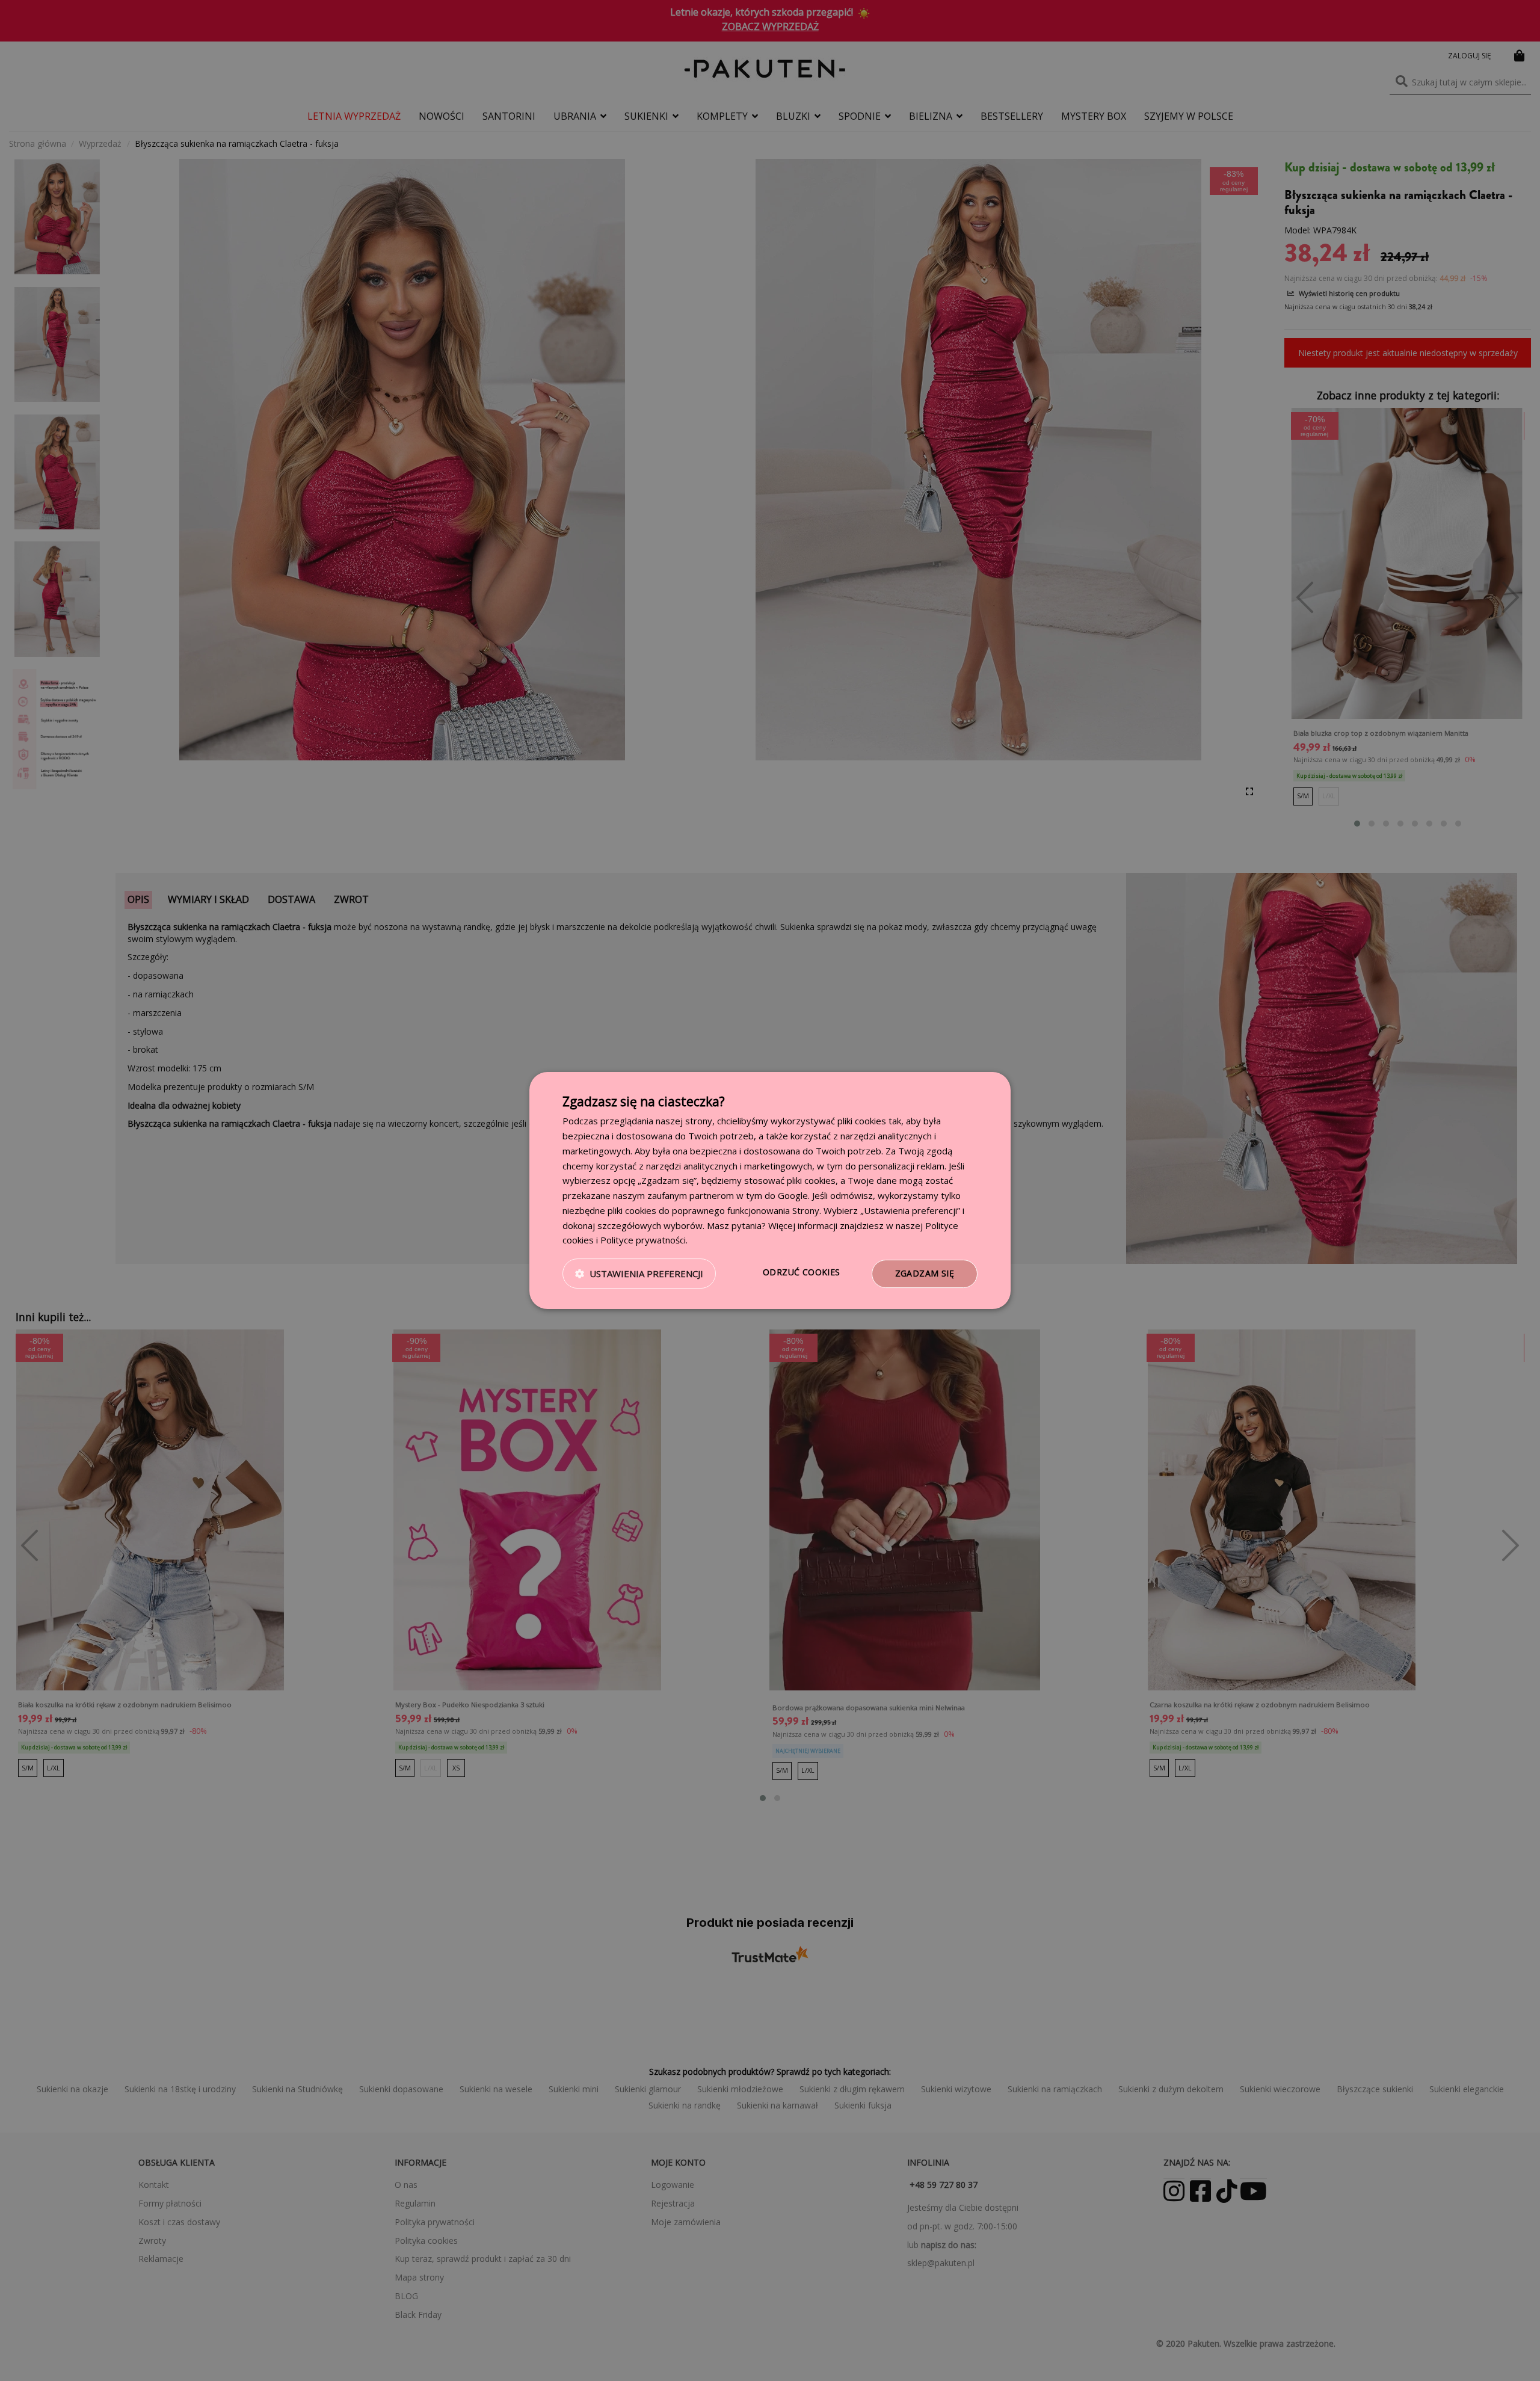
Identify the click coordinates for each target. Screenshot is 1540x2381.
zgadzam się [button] (925, 1273)
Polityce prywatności (643, 1240)
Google (793, 1195)
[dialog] (770, 1190)
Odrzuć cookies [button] (802, 1272)
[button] (639, 1274)
